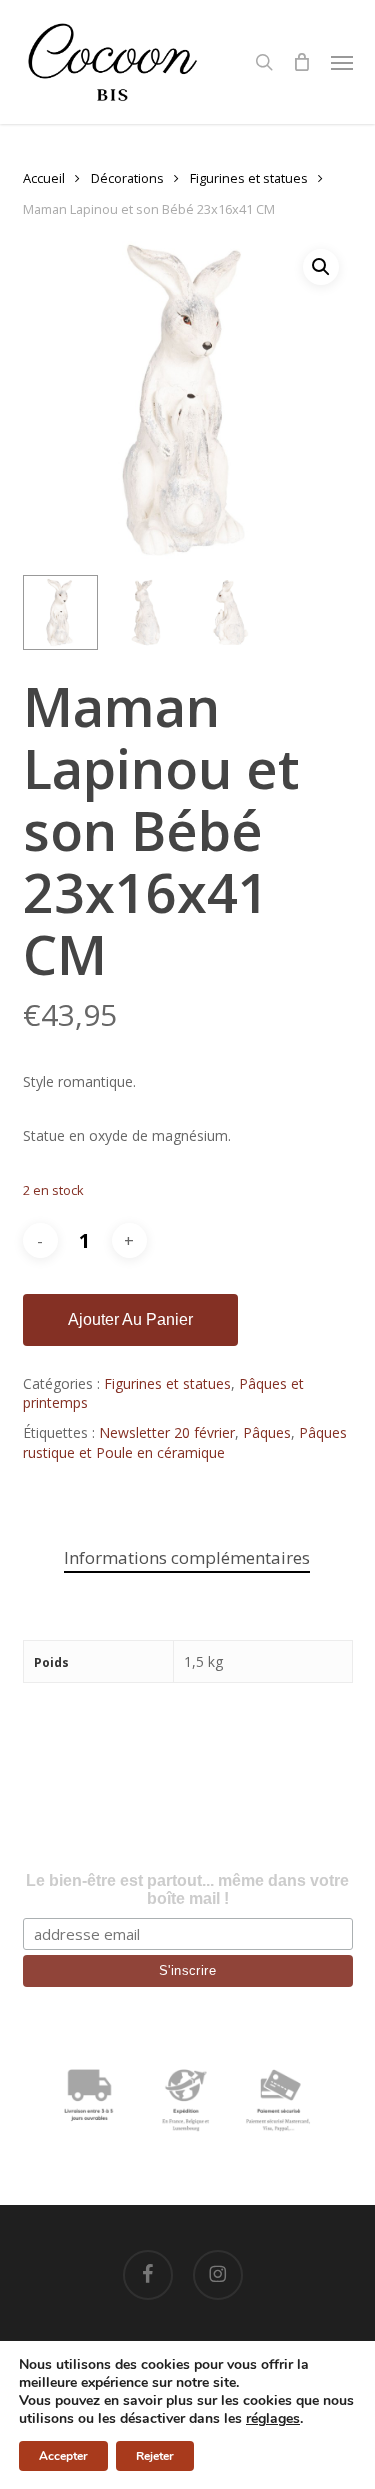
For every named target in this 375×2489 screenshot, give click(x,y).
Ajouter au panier (130, 1319)
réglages (273, 2419)
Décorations (127, 178)
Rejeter (155, 2456)
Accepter (63, 2456)
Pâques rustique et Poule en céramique (185, 1442)
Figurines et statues (249, 178)
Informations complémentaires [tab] (187, 1557)
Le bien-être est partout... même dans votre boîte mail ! (187, 1889)
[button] (342, 62)
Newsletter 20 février (167, 1432)
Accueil (44, 178)
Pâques (267, 1432)
